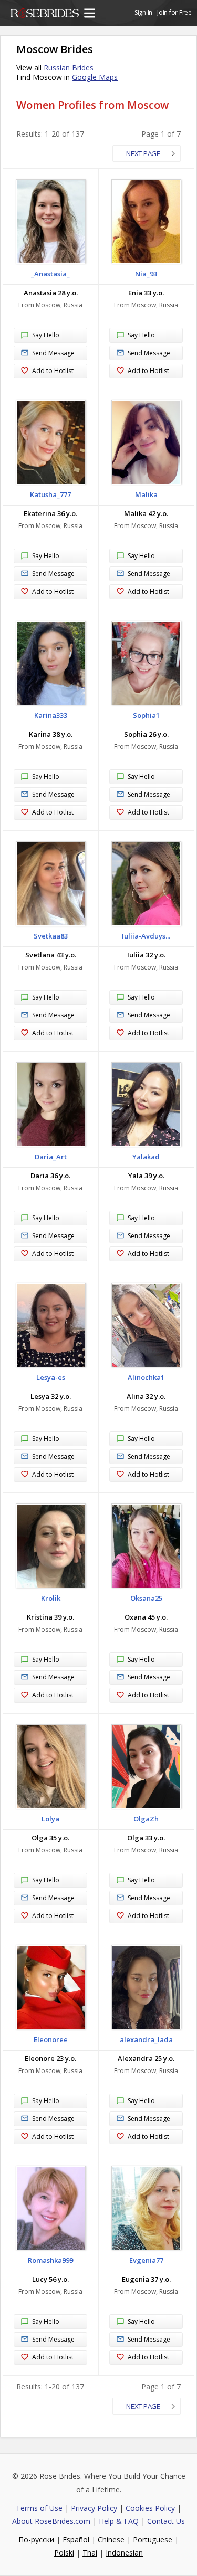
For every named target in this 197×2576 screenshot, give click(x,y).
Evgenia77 (146, 2260)
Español (76, 2539)
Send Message (53, 353)
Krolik (51, 1598)
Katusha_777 (50, 494)
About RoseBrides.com (51, 2521)
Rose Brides (45, 15)
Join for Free (174, 12)
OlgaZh (146, 1819)
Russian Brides (69, 68)
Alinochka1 (146, 1377)
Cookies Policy (150, 2508)
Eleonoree (51, 2039)
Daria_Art (51, 1157)
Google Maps (95, 77)
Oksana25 (146, 1598)
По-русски (36, 2539)
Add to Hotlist (53, 371)
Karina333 (51, 715)
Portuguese (153, 2539)
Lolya (50, 1819)
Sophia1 (146, 715)
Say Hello (46, 335)
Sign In (143, 12)
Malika (146, 494)
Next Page (143, 153)
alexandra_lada (146, 2039)
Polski (64, 2553)
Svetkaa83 (51, 936)
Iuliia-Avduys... (146, 936)
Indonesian (124, 2553)
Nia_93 (146, 274)
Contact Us (166, 2521)
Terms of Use (39, 2508)
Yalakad (146, 1157)
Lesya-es (51, 1377)
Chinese (111, 2539)
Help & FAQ (119, 2521)
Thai (90, 2553)
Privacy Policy (94, 2508)
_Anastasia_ (50, 274)
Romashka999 (50, 2260)
